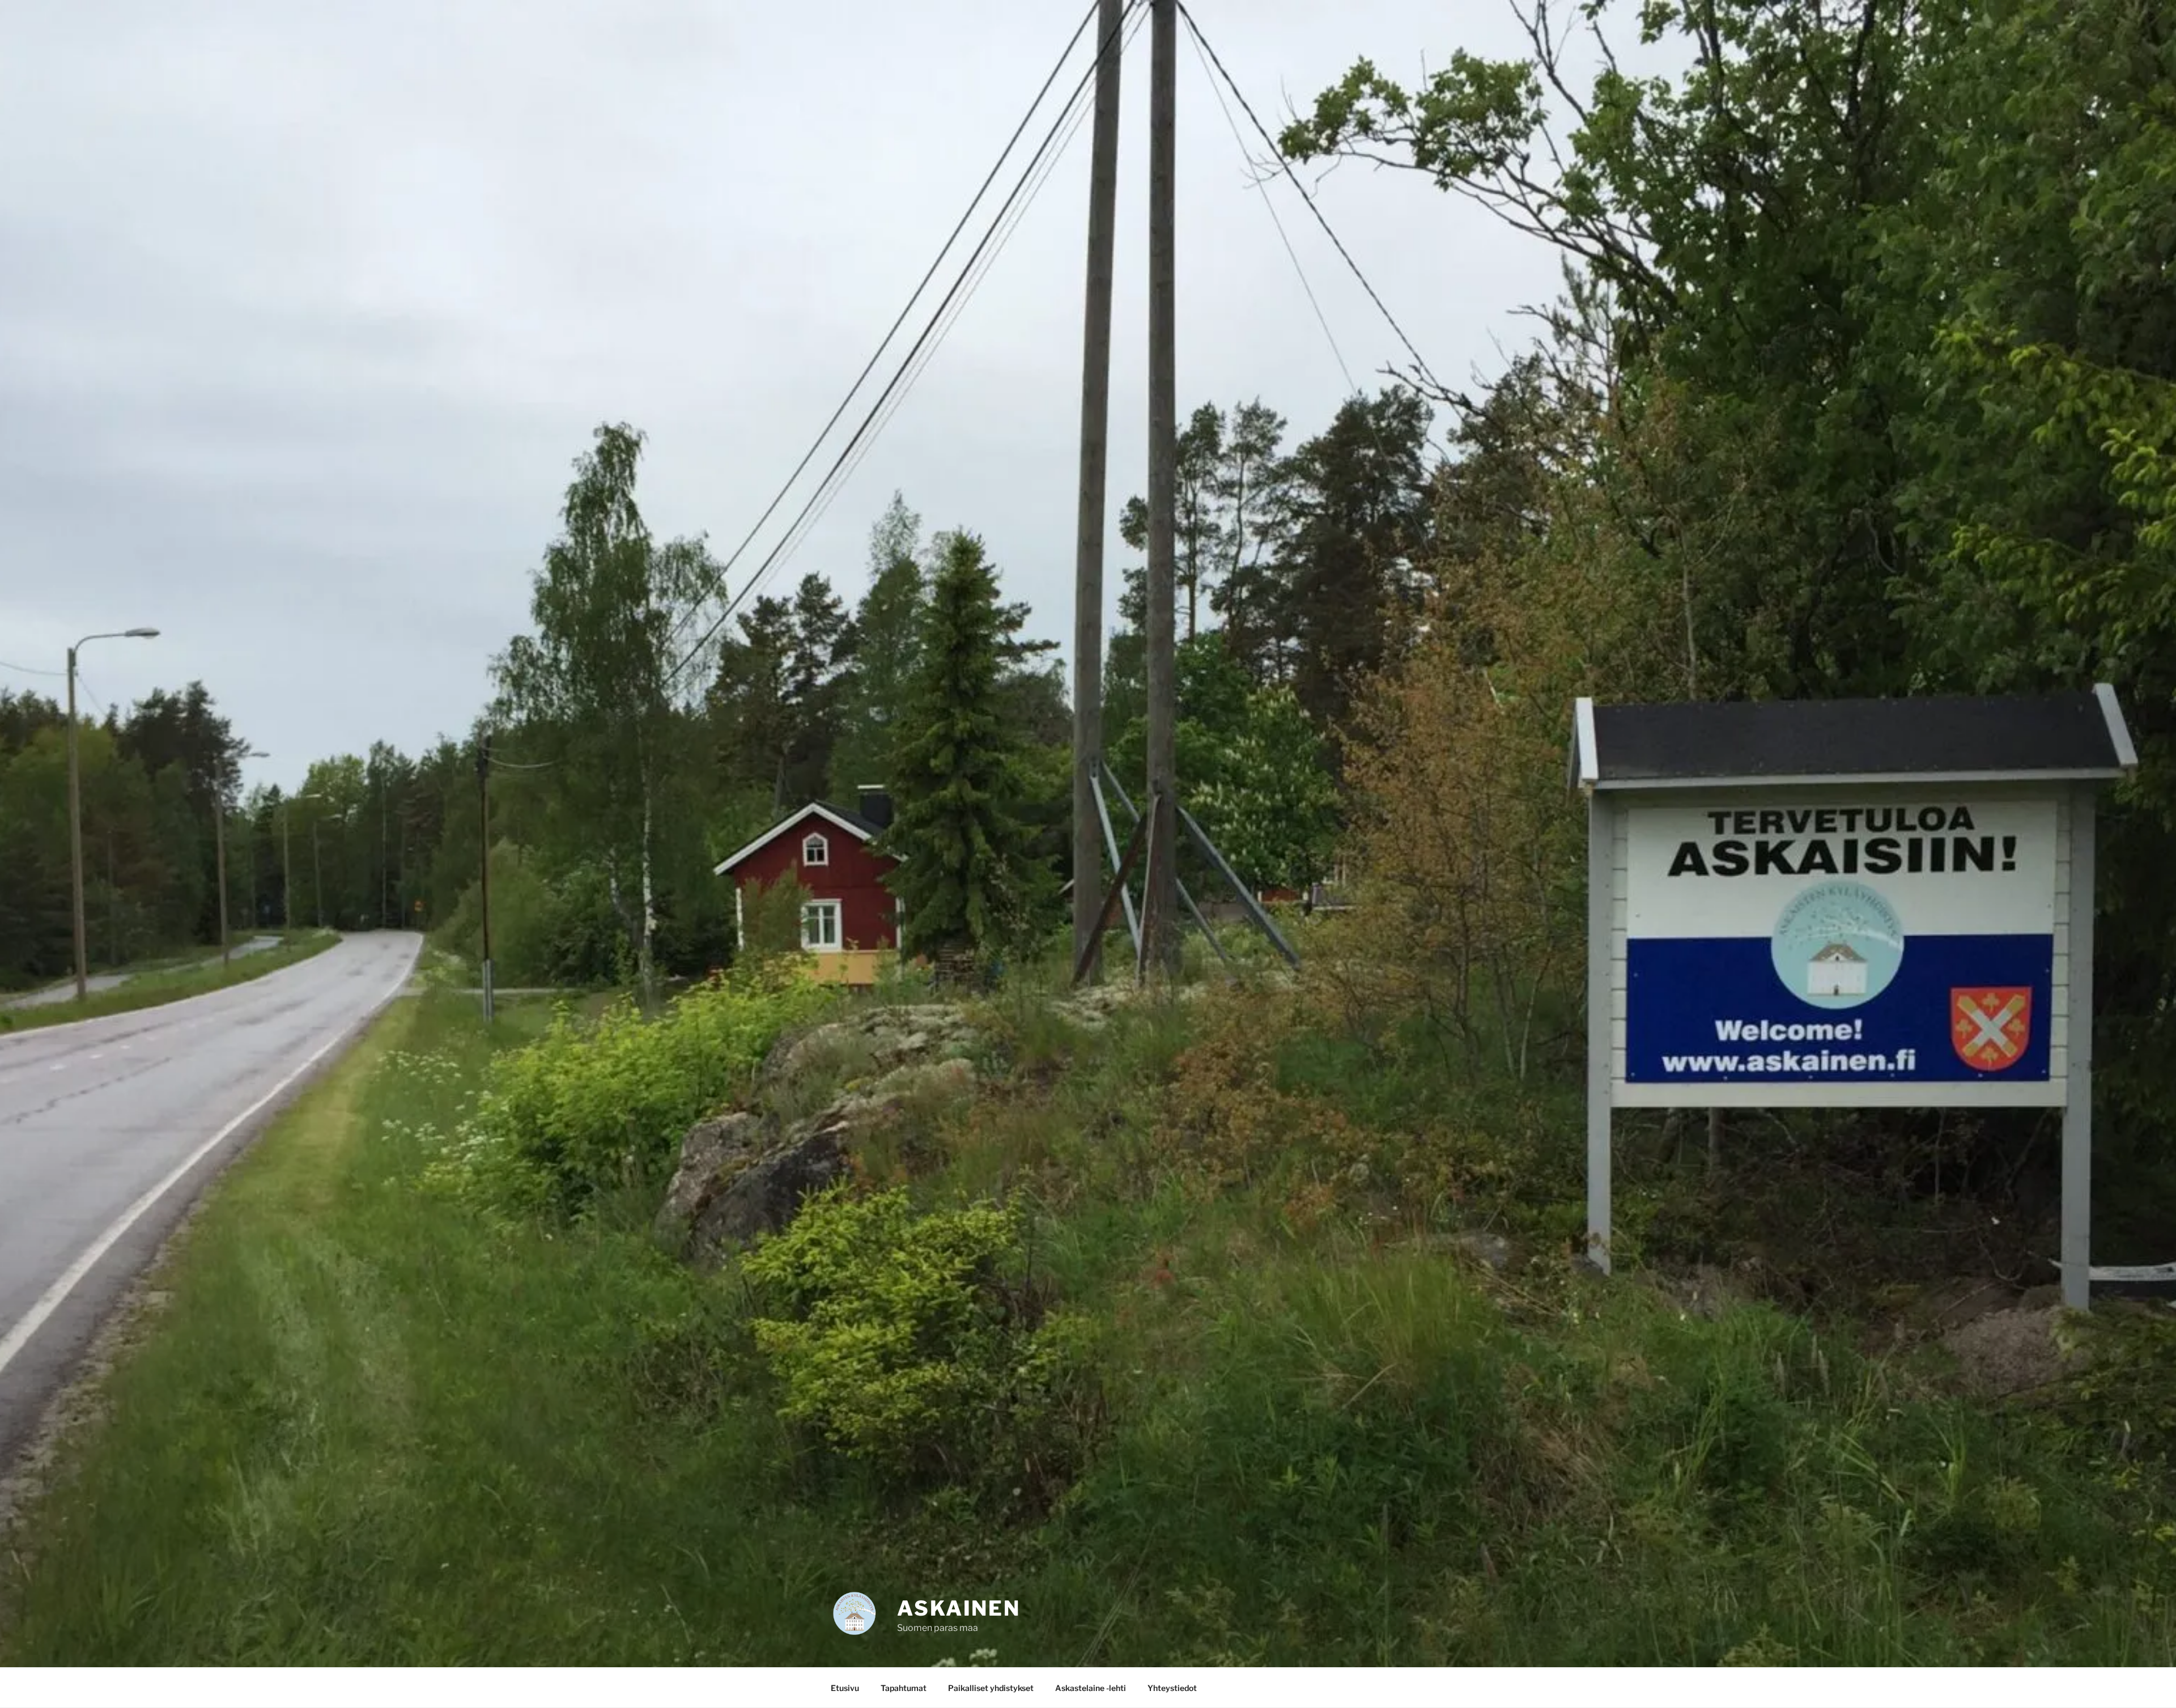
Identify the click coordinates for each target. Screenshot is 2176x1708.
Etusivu (845, 1688)
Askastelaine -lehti (1091, 1688)
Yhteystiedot (1172, 1688)
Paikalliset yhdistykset (991, 1688)
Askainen (959, 1608)
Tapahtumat (904, 1688)
